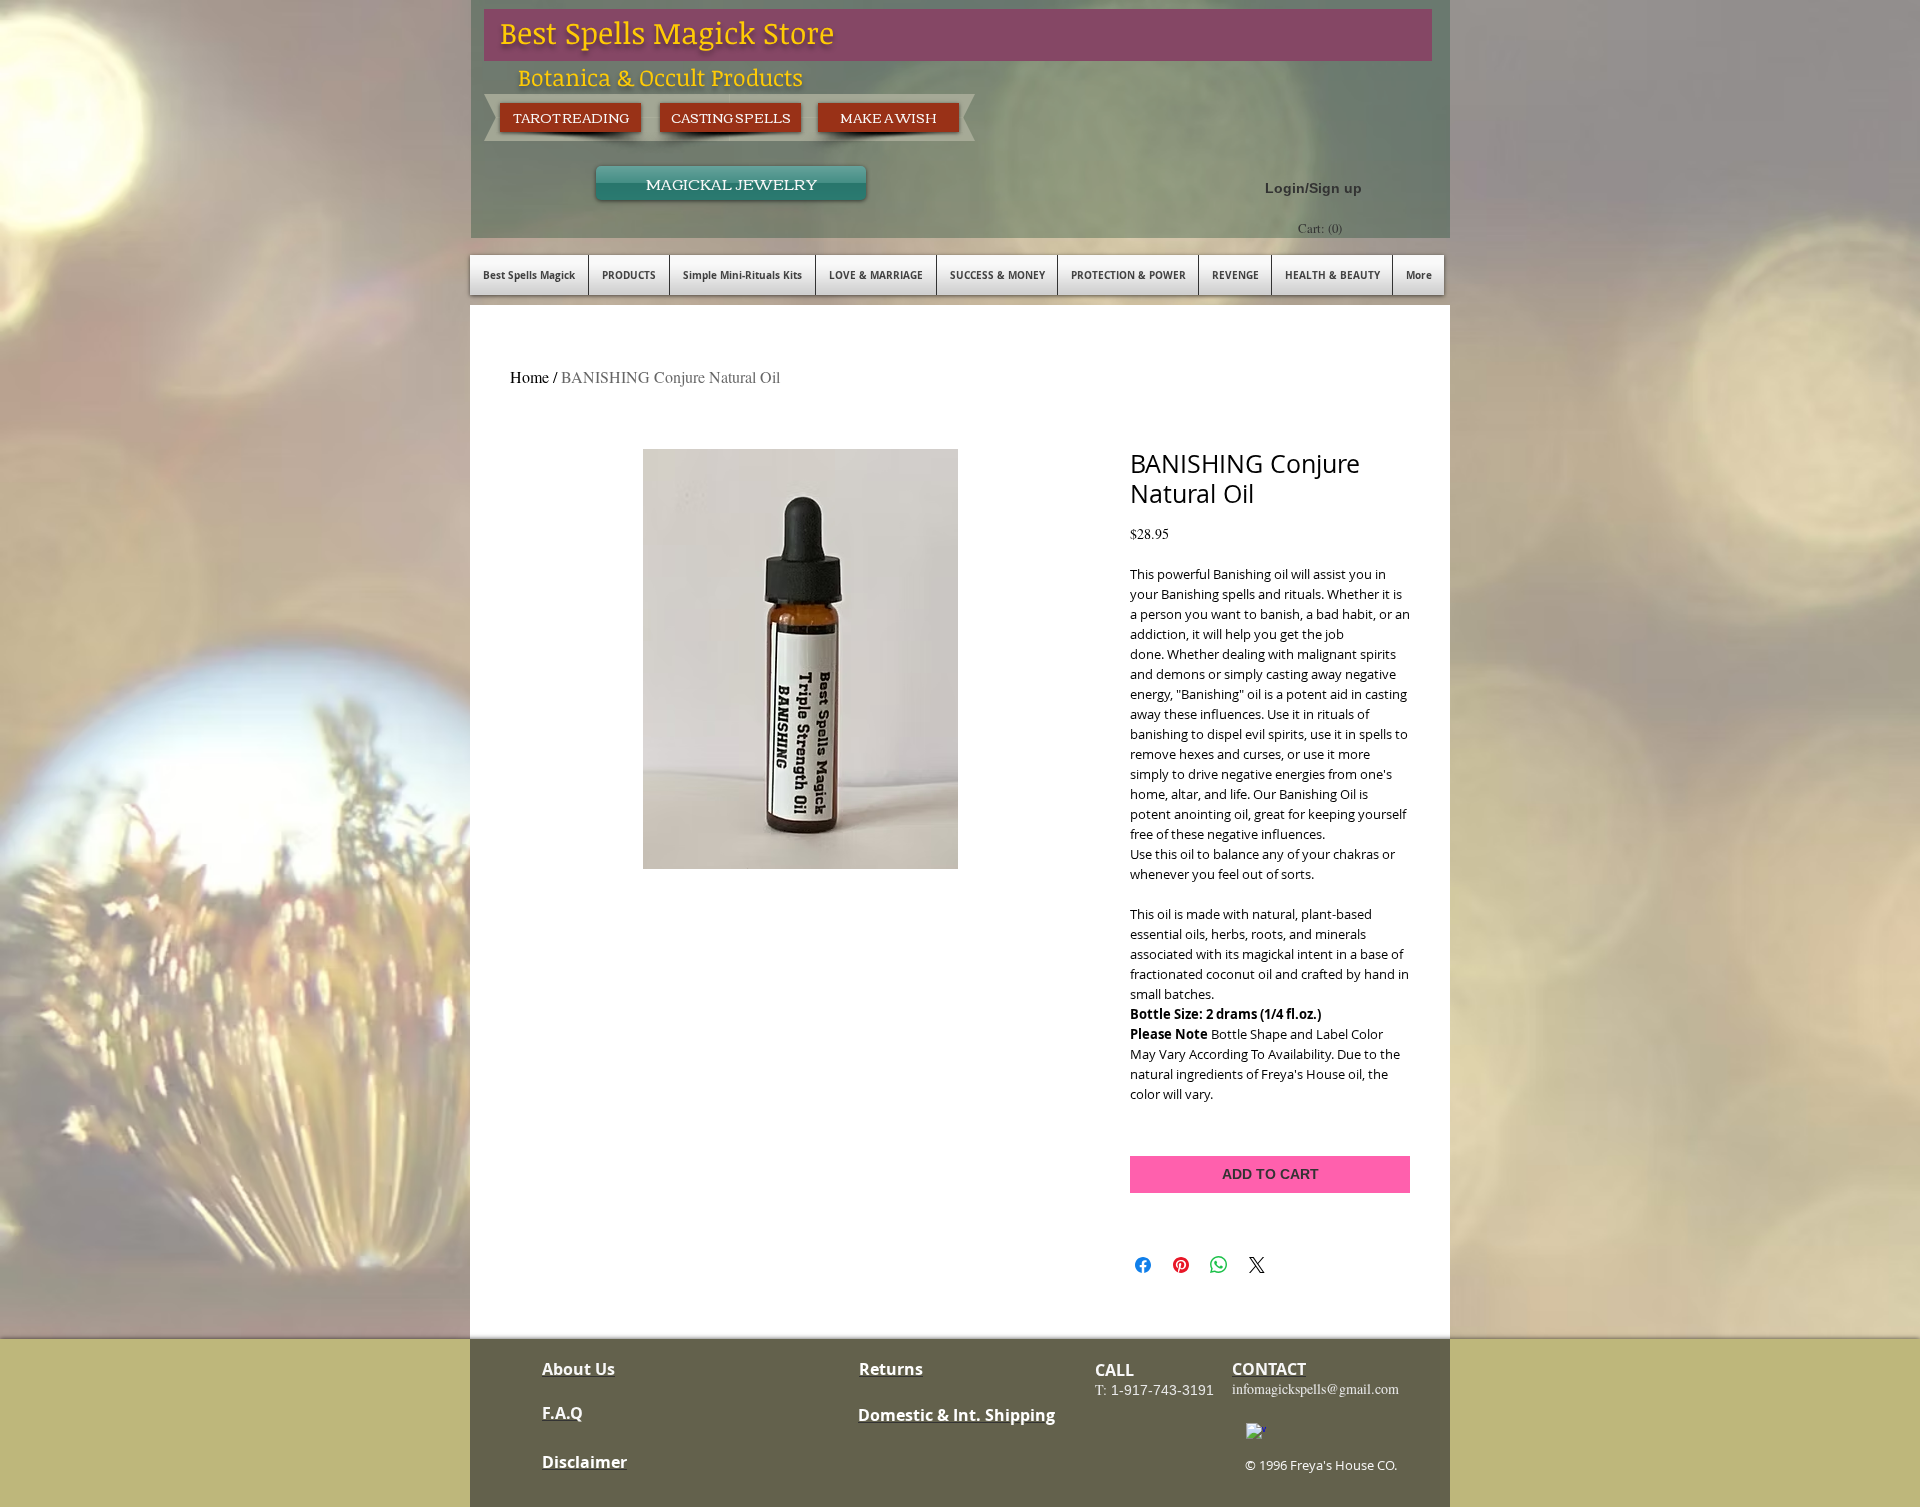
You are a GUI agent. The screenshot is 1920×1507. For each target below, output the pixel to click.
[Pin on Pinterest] (1181, 1265)
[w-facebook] (1256, 1433)
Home (529, 376)
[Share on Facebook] (1143, 1265)
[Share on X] (1257, 1265)
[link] (1322, 228)
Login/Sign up (1313, 188)
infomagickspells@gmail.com (1315, 1388)
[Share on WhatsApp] (1219, 1265)
